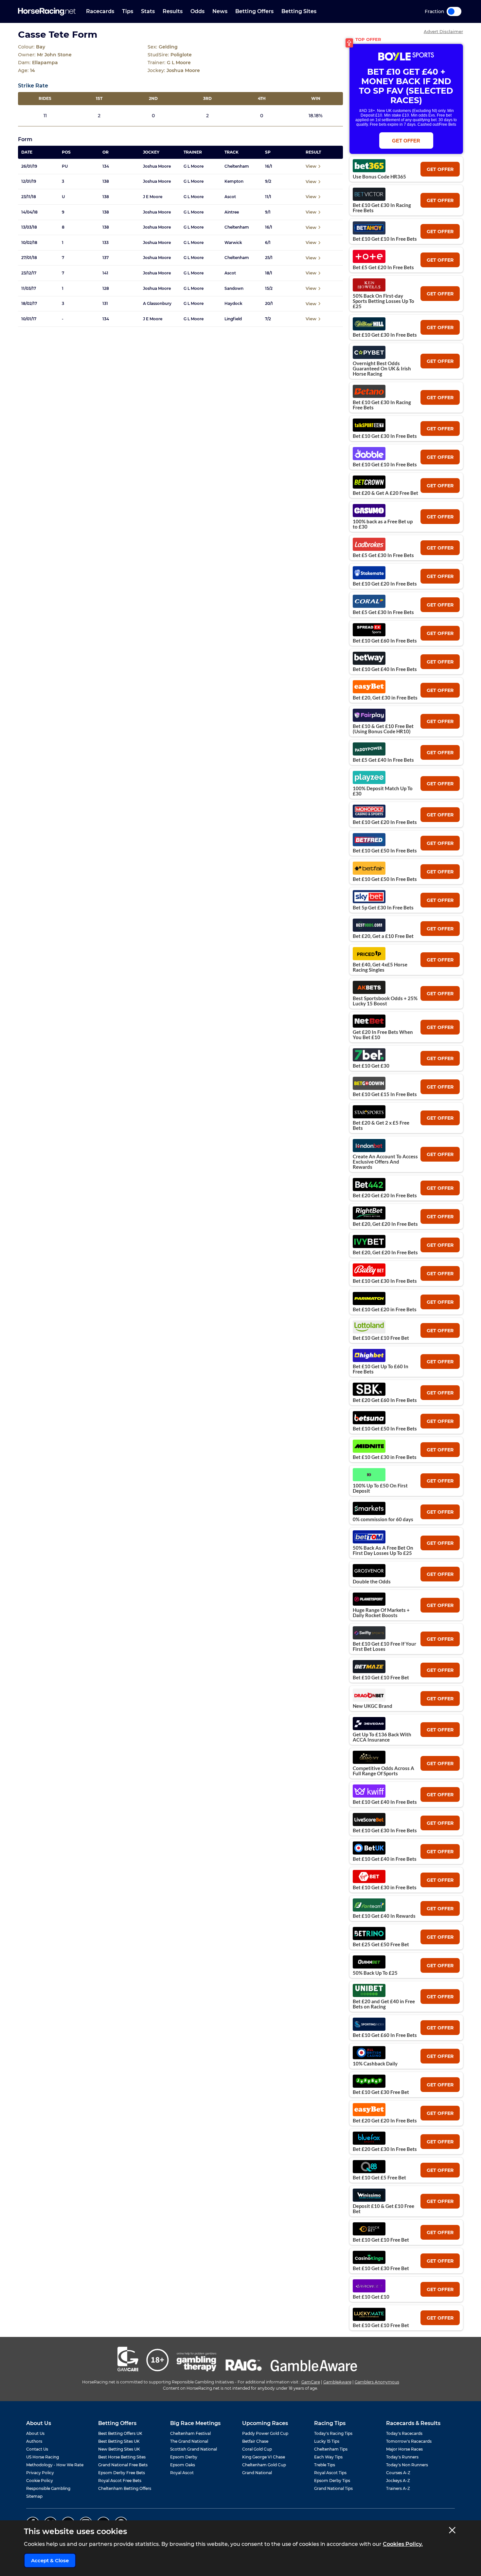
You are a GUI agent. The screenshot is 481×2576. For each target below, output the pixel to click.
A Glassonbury (157, 304)
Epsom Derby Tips (332, 2481)
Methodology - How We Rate (55, 2465)
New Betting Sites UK (119, 2449)
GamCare (311, 2382)
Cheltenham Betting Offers (125, 2488)
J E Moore (153, 197)
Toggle (454, 11)
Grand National (257, 2473)
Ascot (230, 197)
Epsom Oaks (183, 2465)
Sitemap (34, 2496)
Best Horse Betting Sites (122, 2457)
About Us (35, 2433)
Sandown (234, 289)
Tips (128, 11)
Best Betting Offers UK (120, 2433)
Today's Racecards (404, 2433)
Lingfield (233, 319)
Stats (148, 11)
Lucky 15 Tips (327, 2441)
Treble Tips (325, 2465)
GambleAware (337, 2382)
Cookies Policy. (403, 2544)
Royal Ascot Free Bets (120, 2481)
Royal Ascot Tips (330, 2473)
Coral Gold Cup (257, 2449)
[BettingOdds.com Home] (47, 12)
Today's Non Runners (407, 2465)
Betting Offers (254, 11)
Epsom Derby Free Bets (122, 2473)
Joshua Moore (157, 166)
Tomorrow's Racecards (409, 2441)
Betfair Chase (255, 2441)
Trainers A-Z (398, 2488)
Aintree (232, 212)
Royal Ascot (182, 2473)
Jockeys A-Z (398, 2481)
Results (173, 11)
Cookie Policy (40, 2481)
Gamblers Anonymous (377, 2382)
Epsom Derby (184, 2457)
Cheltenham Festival (190, 2433)
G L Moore (194, 166)
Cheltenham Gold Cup (264, 2465)
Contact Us (37, 2449)
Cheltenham (237, 166)
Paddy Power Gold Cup (265, 2433)
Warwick (233, 243)
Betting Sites (299, 11)
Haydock (233, 304)
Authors (34, 2441)
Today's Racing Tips (333, 2433)
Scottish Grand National (194, 2449)
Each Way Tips (328, 2457)
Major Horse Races (404, 2449)
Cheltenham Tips (331, 2449)
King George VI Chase (264, 2457)
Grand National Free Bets (123, 2465)
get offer (440, 169)
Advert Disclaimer (443, 32)
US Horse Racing (43, 2457)
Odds (197, 11)
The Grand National (189, 2441)
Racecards (100, 11)
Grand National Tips (333, 2488)
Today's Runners (402, 2457)
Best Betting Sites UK (119, 2441)
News (220, 11)
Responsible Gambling (48, 2488)
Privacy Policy (40, 2473)
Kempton (234, 181)
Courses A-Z (398, 2473)
